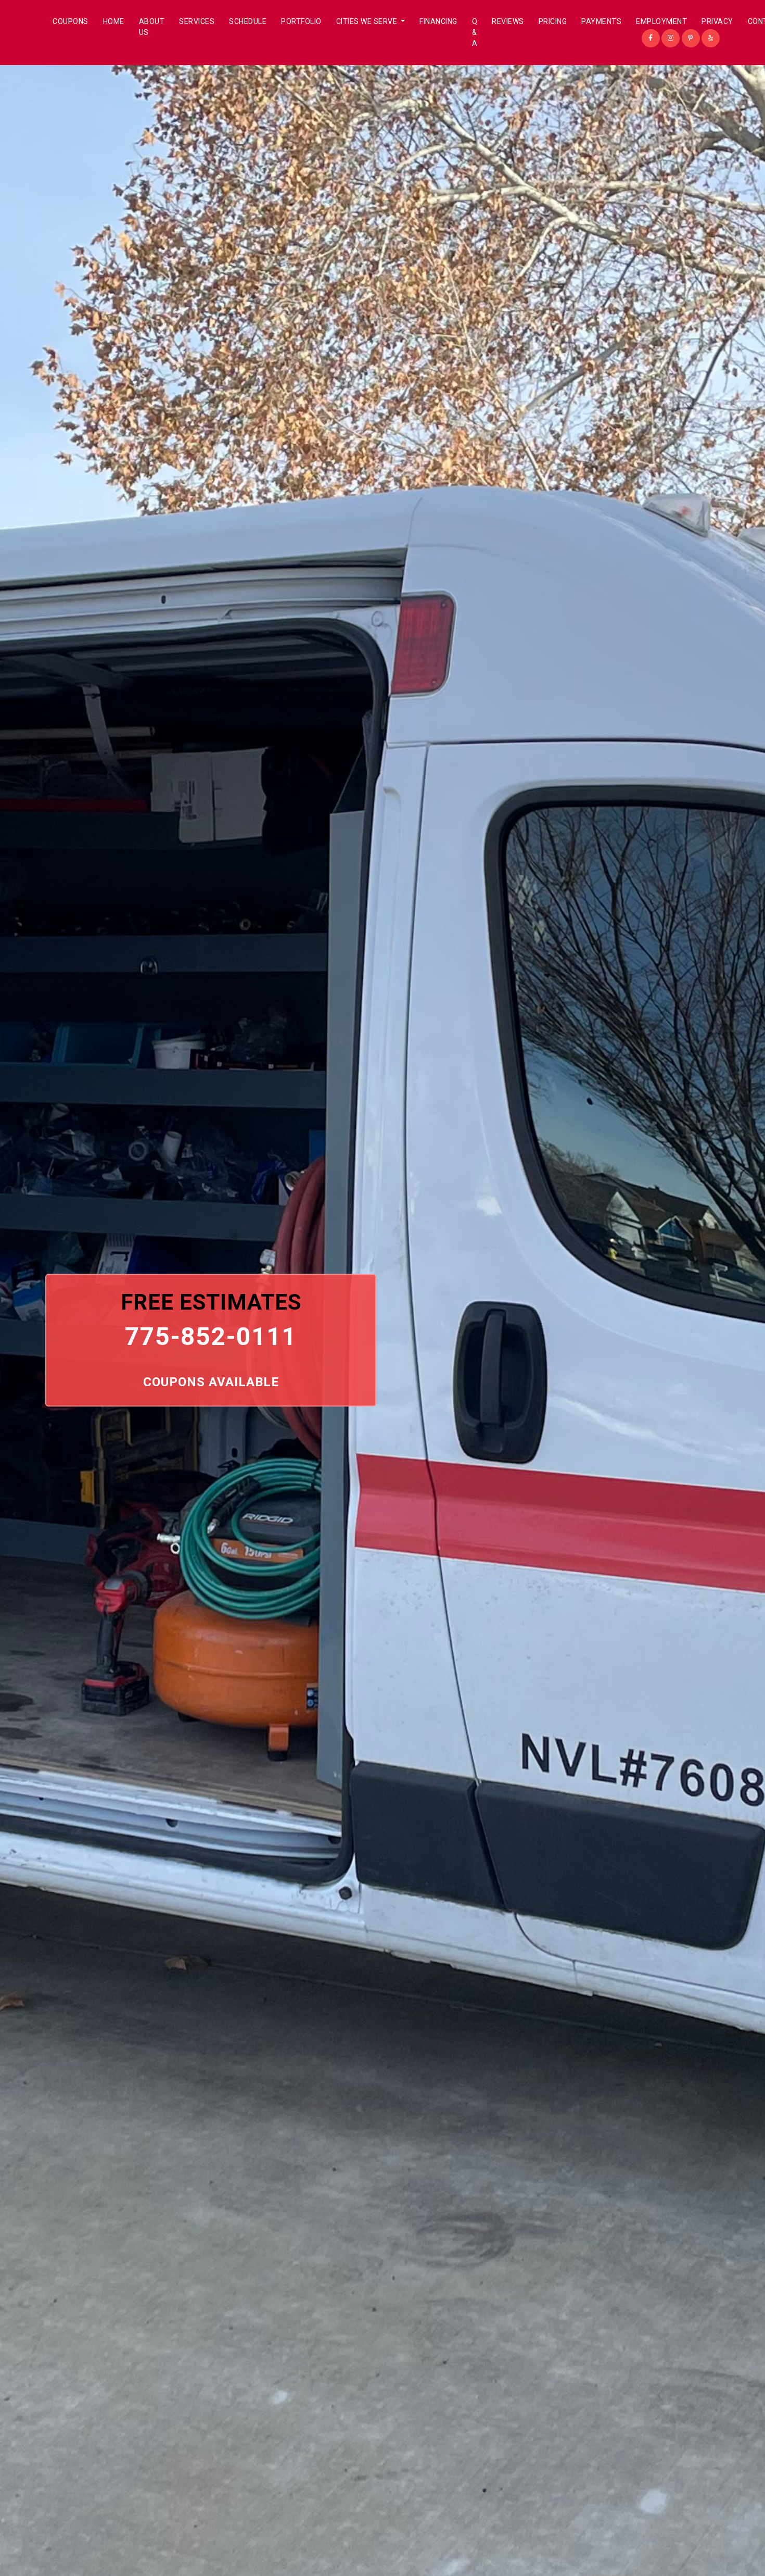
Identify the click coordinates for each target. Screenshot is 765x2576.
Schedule (248, 21)
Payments (601, 21)
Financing (438, 21)
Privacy (717, 21)
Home (114, 21)
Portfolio (301, 21)
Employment (661, 21)
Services (197, 21)
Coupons (71, 21)
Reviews (508, 21)
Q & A (475, 32)
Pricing (553, 21)
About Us (152, 27)
